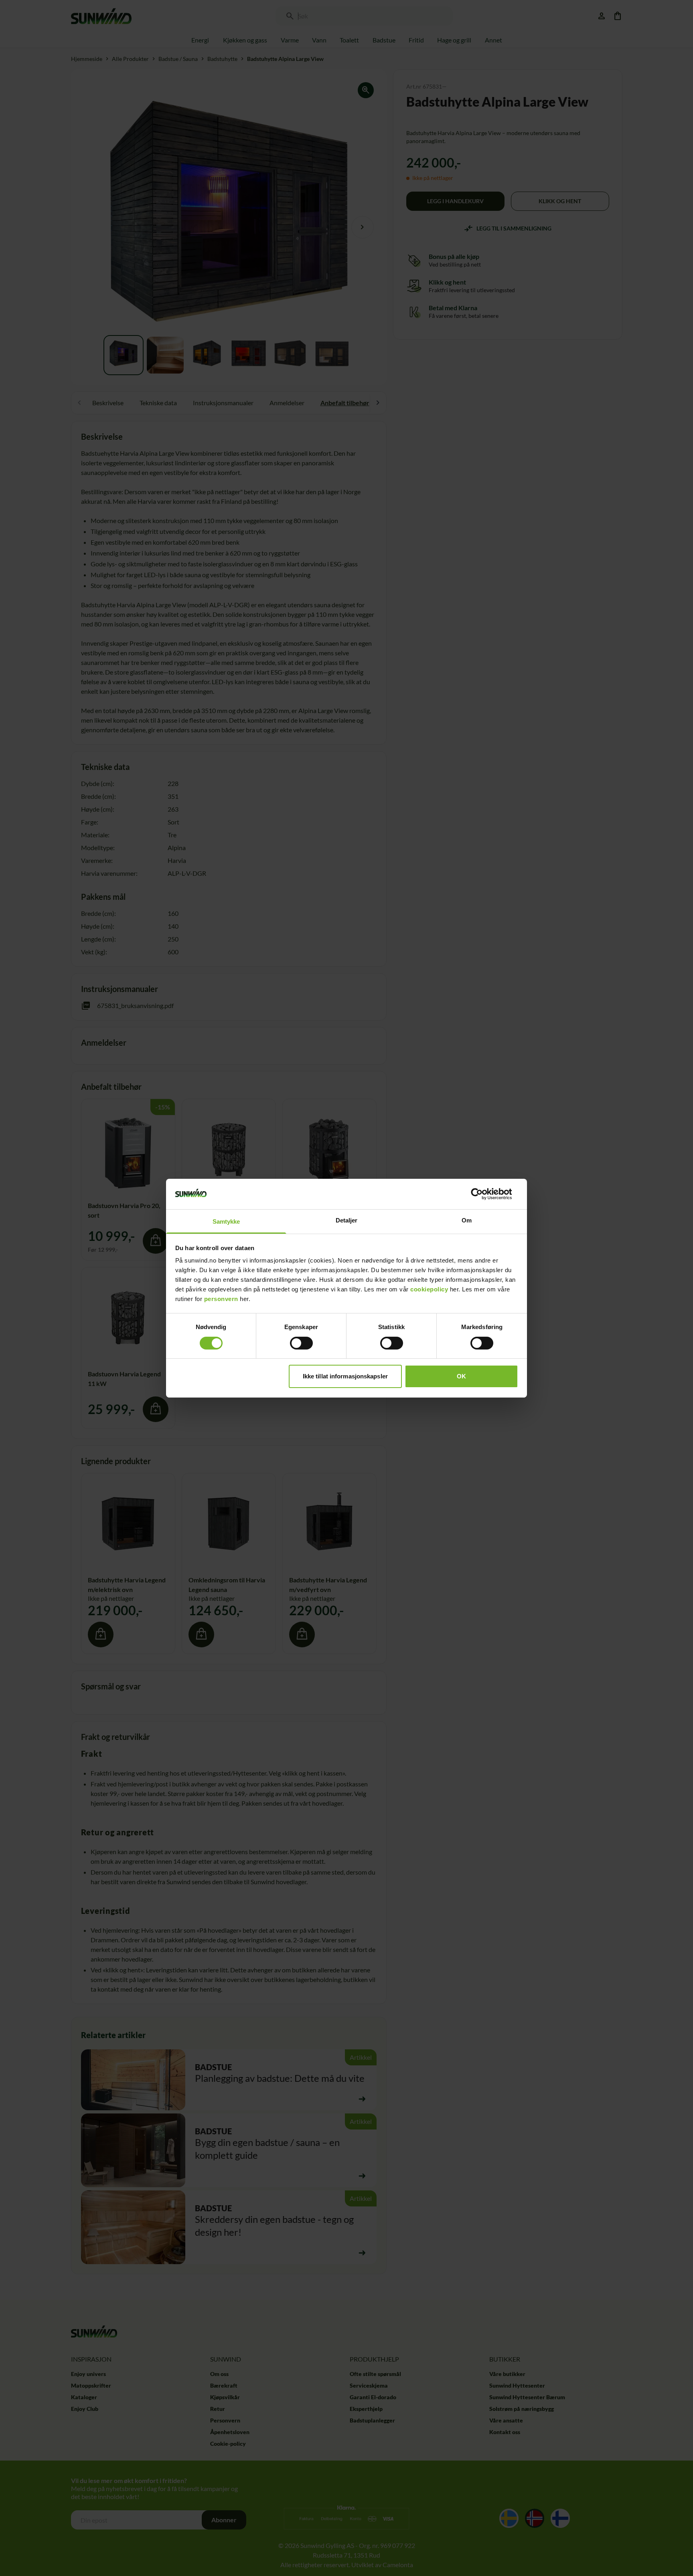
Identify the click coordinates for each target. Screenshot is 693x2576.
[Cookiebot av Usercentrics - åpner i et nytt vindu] (483, 1194)
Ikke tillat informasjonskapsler (345, 1376)
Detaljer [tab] (347, 1220)
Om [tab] (467, 1220)
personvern (221, 1299)
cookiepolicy (429, 1289)
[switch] (301, 1343)
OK (461, 1376)
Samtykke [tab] (226, 1221)
